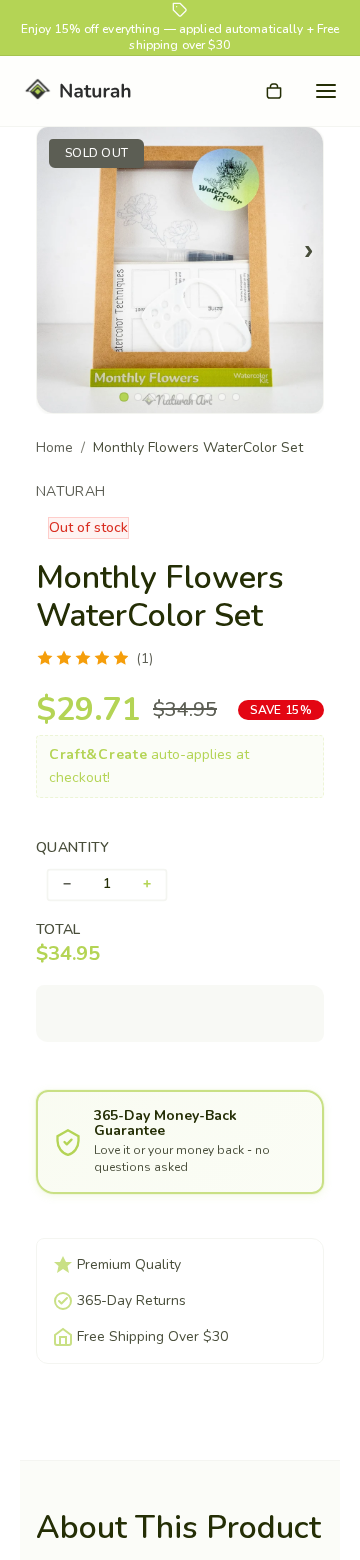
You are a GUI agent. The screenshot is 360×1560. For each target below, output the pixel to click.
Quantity (73, 847)
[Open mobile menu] (326, 91)
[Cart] (274, 91)
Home (54, 447)
